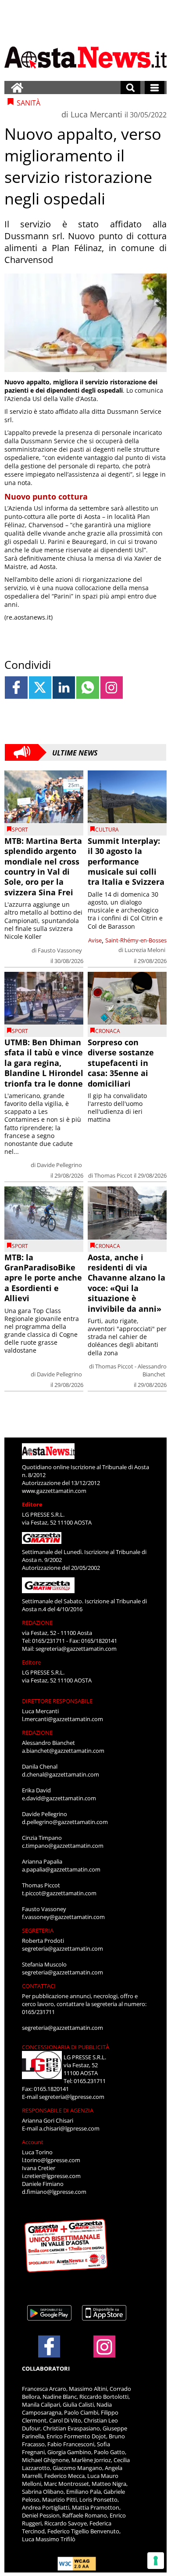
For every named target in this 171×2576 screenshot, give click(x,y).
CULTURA (107, 830)
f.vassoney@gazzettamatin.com (63, 1917)
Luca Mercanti (96, 114)
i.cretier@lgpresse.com (51, 2176)
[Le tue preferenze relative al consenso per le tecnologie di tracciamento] (156, 2561)
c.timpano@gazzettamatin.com (63, 1846)
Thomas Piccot (113, 1175)
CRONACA (108, 1031)
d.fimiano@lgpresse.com (54, 2192)
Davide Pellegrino (59, 1165)
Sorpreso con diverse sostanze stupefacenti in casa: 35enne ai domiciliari (121, 1063)
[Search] (130, 88)
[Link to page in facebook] (16, 688)
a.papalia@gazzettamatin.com (61, 1869)
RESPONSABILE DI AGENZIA (58, 2110)
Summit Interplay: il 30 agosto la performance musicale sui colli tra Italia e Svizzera (126, 861)
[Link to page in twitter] (40, 688)
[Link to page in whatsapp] (87, 688)
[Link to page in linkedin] (64, 688)
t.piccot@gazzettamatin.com (59, 1893)
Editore (32, 1504)
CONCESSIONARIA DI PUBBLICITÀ (66, 2047)
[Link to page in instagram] (112, 688)
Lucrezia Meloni (145, 950)
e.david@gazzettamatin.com (59, 1798)
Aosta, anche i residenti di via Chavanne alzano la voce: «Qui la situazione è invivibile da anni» (126, 1283)
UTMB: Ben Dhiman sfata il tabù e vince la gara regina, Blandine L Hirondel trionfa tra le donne (44, 1063)
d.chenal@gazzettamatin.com (61, 1774)
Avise (95, 940)
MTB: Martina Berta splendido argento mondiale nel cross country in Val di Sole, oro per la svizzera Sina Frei (43, 867)
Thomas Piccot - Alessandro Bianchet (131, 1370)
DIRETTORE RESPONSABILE (57, 1701)
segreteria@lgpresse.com (72, 2097)
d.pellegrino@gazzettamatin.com (65, 1822)
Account (33, 2142)
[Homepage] (17, 88)
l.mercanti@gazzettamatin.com (62, 1719)
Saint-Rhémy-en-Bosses (136, 940)
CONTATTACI (39, 1986)
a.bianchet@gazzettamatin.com (63, 1751)
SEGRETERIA (38, 1930)
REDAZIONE (37, 1623)
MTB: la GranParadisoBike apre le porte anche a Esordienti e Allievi (43, 1278)
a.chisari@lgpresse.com (69, 2128)
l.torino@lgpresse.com (51, 2160)
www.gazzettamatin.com (54, 1491)
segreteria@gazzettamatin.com (76, 1649)
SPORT (20, 830)
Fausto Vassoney (60, 950)
